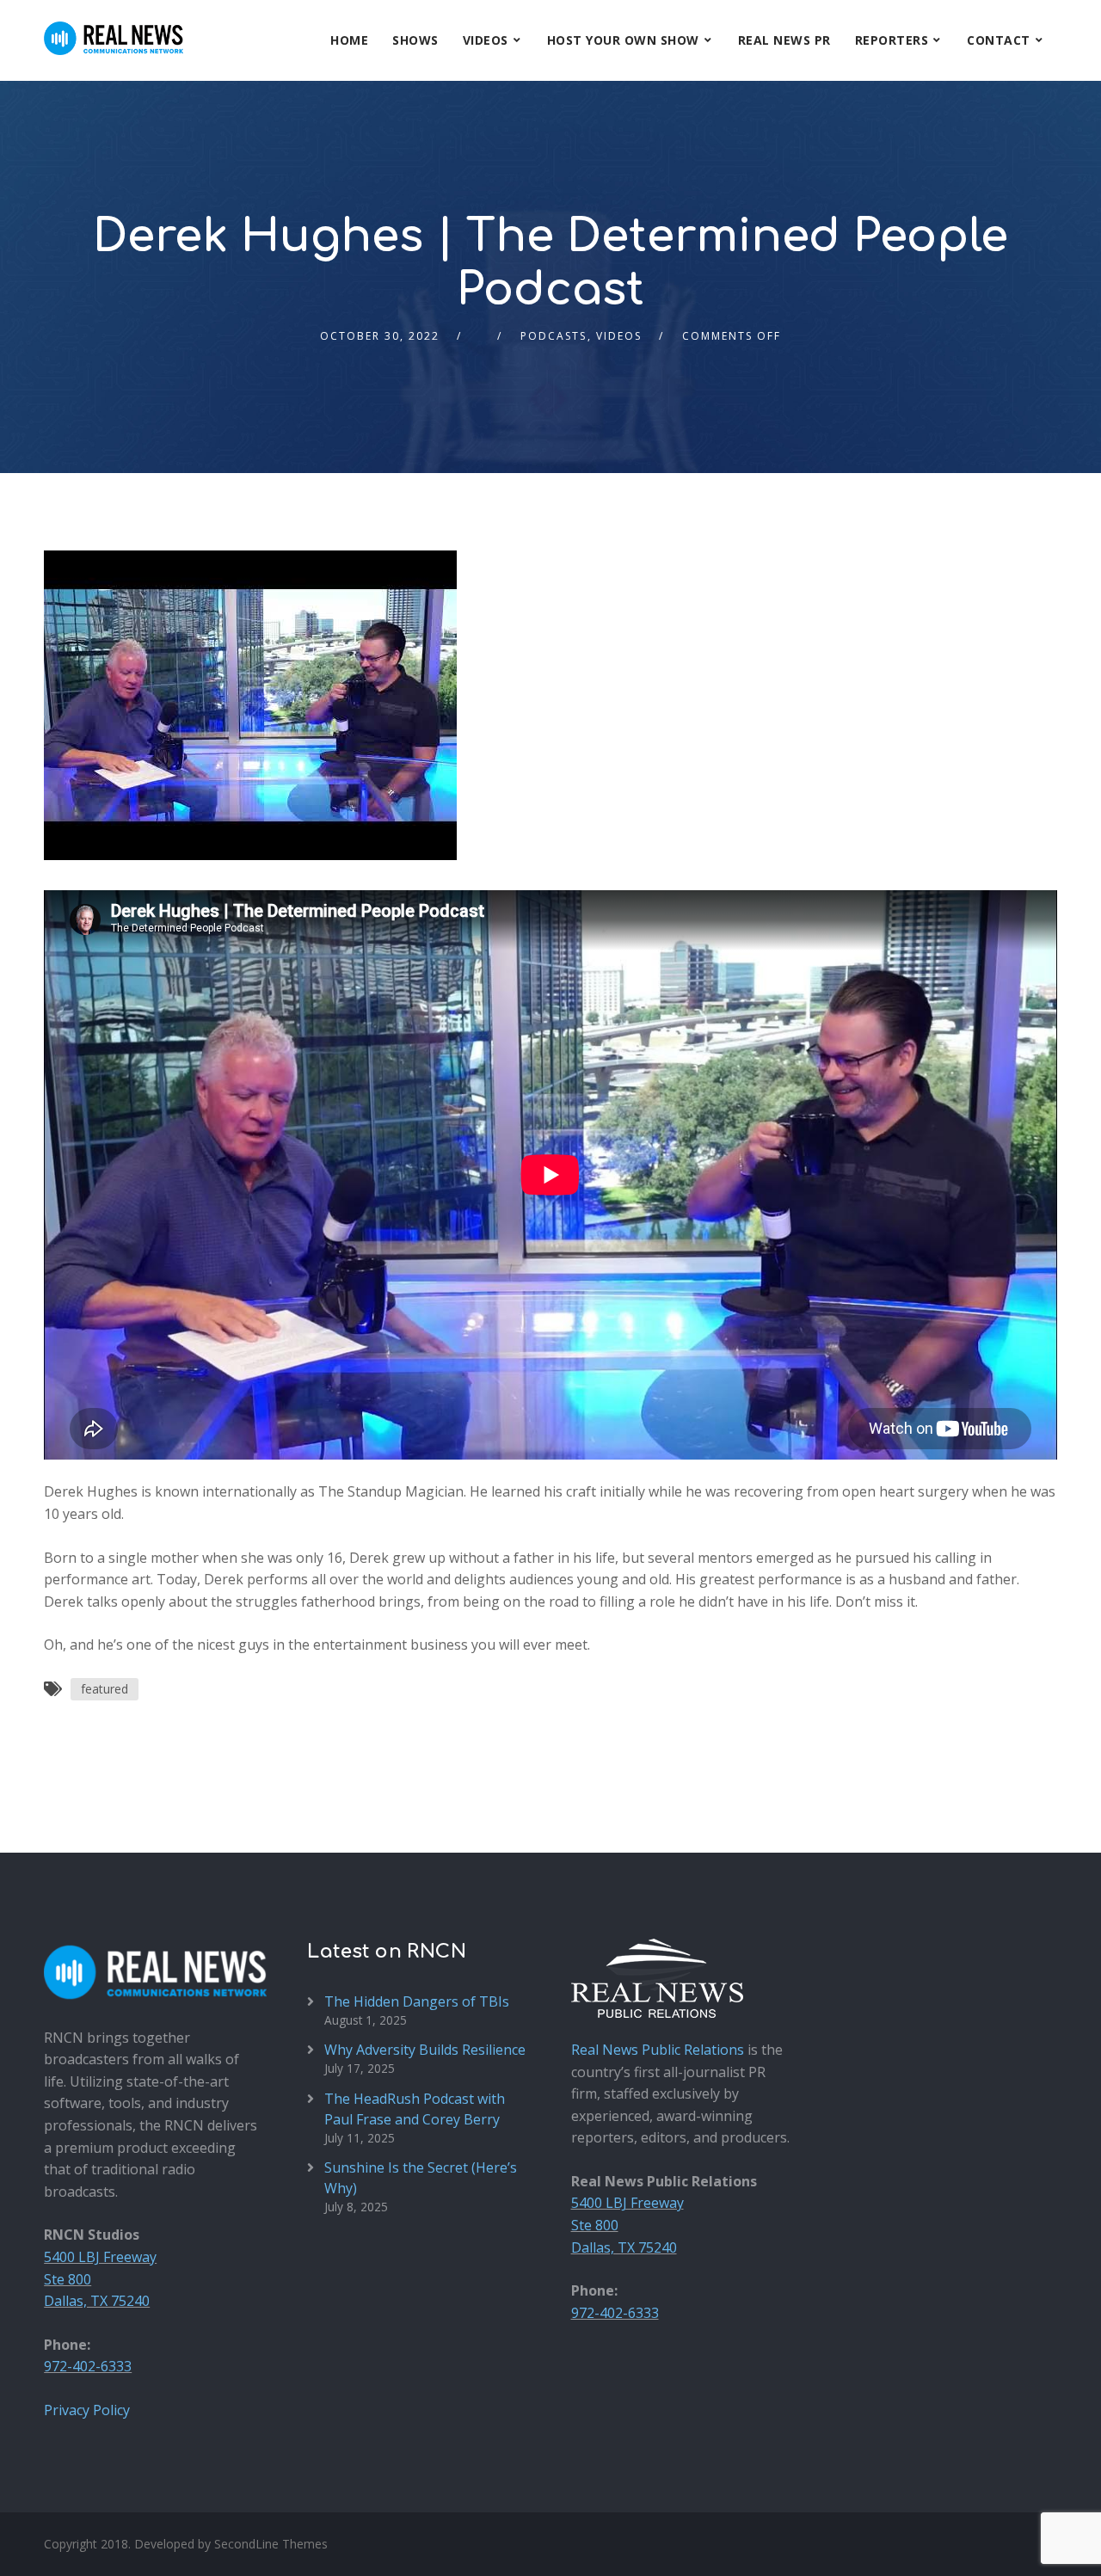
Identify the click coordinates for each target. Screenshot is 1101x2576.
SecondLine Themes (271, 2544)
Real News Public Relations (658, 2050)
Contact (999, 40)
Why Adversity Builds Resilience (425, 2050)
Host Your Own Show (623, 40)
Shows (415, 40)
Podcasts (554, 336)
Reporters (892, 40)
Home (349, 40)
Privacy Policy (87, 2410)
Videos (486, 40)
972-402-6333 (88, 2366)
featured (105, 1689)
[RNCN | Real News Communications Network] (114, 28)
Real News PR (784, 40)
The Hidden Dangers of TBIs (417, 2001)
